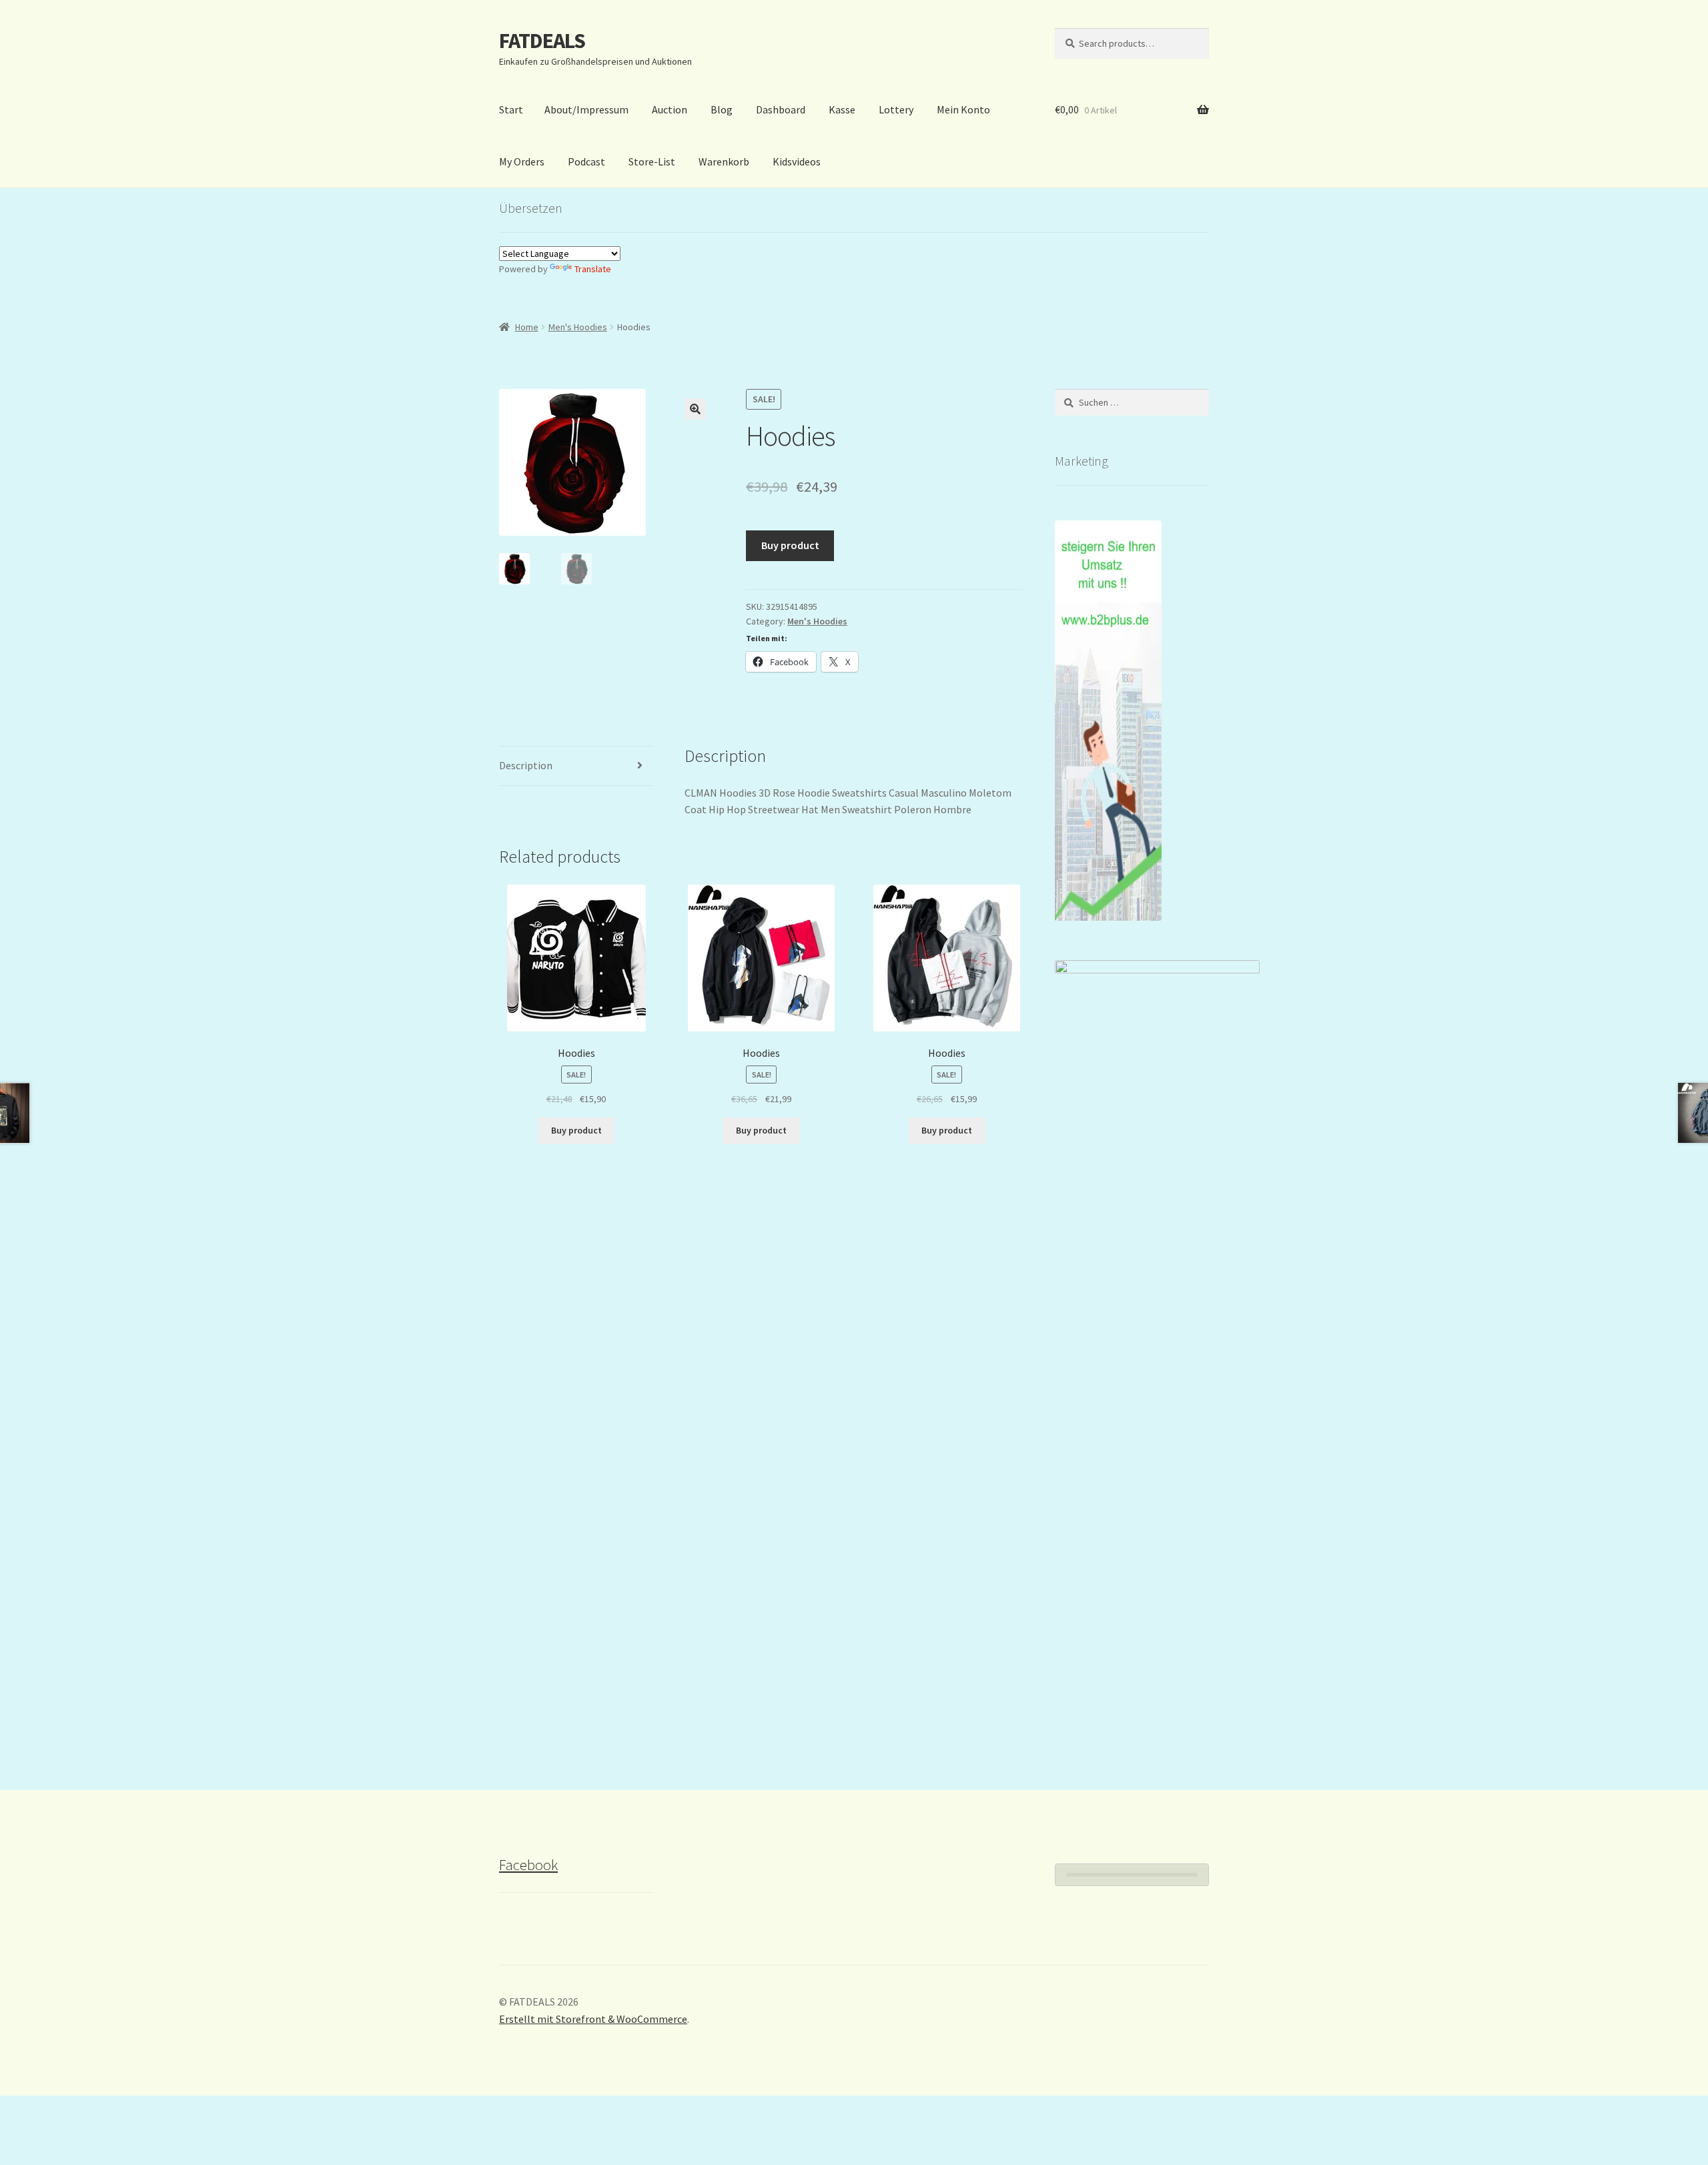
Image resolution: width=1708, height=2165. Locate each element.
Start (511, 109)
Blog (722, 109)
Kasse (842, 109)
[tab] (576, 766)
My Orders (522, 161)
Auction (670, 109)
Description (526, 765)
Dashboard (781, 109)
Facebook (528, 1865)
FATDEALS (542, 41)
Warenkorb (724, 161)
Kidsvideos (797, 161)
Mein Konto (963, 109)
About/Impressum (586, 109)
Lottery (896, 109)
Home (527, 327)
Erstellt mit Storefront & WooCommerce (593, 2019)
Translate (593, 269)
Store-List (652, 161)
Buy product (790, 545)
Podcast (586, 161)
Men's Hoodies (578, 327)
